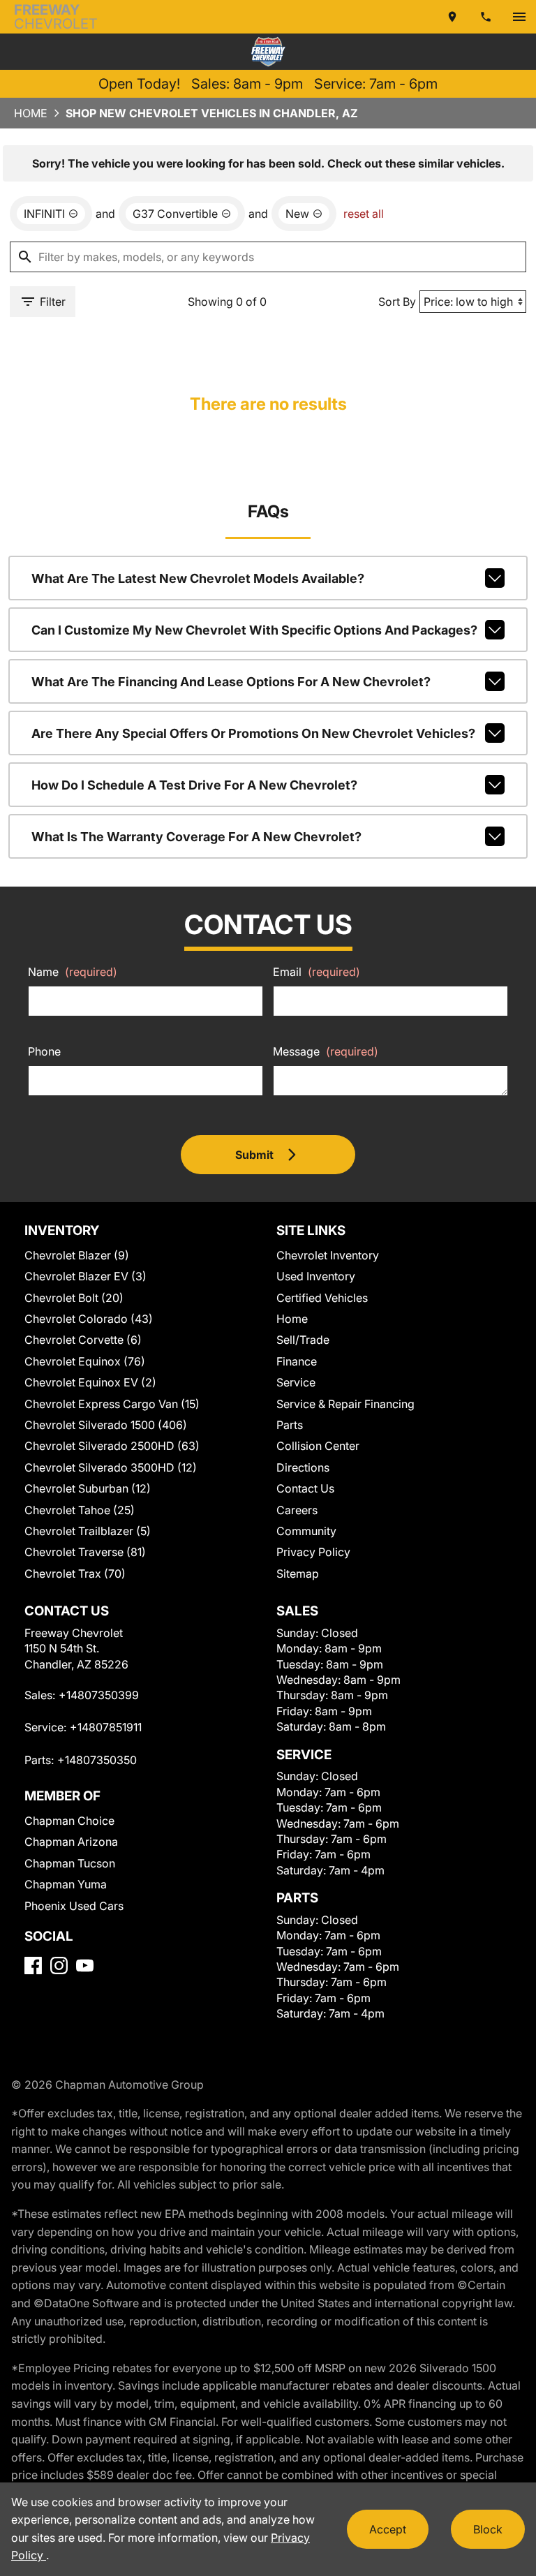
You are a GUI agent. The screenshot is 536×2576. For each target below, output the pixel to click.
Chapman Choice (69, 1821)
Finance (297, 1361)
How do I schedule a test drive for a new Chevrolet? (194, 785)
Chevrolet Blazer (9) (77, 1255)
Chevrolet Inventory (328, 1255)
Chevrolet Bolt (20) (74, 1298)
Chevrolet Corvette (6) (83, 1340)
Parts (290, 1425)
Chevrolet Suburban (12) (88, 1488)
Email (317, 972)
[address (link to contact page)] (452, 17)
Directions (303, 1467)
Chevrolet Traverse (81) (85, 1552)
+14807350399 (99, 1695)
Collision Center (318, 1446)
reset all (364, 214)
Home (31, 113)
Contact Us (305, 1488)
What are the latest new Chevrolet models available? (198, 578)
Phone (44, 1051)
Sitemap (298, 1574)
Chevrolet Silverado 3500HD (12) (111, 1467)
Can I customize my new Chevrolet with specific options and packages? (254, 630)
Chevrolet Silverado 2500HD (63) (112, 1446)
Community (306, 1531)
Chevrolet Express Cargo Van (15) (112, 1404)
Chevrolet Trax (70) (75, 1574)
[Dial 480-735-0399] (486, 17)
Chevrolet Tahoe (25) (80, 1510)
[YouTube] (85, 1966)
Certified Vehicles (322, 1298)
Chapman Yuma (66, 1884)
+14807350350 (97, 1760)
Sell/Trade (303, 1340)
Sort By (397, 302)
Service (296, 1382)
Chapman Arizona (71, 1842)
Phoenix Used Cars (74, 1906)
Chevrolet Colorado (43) (89, 1319)
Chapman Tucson (70, 1863)
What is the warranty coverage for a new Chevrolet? (196, 837)
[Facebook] (33, 1966)
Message (326, 1051)
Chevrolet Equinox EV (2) (90, 1382)
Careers (297, 1510)
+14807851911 (106, 1727)
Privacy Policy (313, 1552)
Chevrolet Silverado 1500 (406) (106, 1425)
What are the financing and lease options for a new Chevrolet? (231, 682)
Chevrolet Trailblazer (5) (88, 1531)
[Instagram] (59, 1966)
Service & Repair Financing (345, 1404)
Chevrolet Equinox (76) (85, 1361)
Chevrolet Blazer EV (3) (85, 1276)
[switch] (519, 17)
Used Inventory (316, 1276)
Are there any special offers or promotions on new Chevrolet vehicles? (253, 733)
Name (73, 972)
